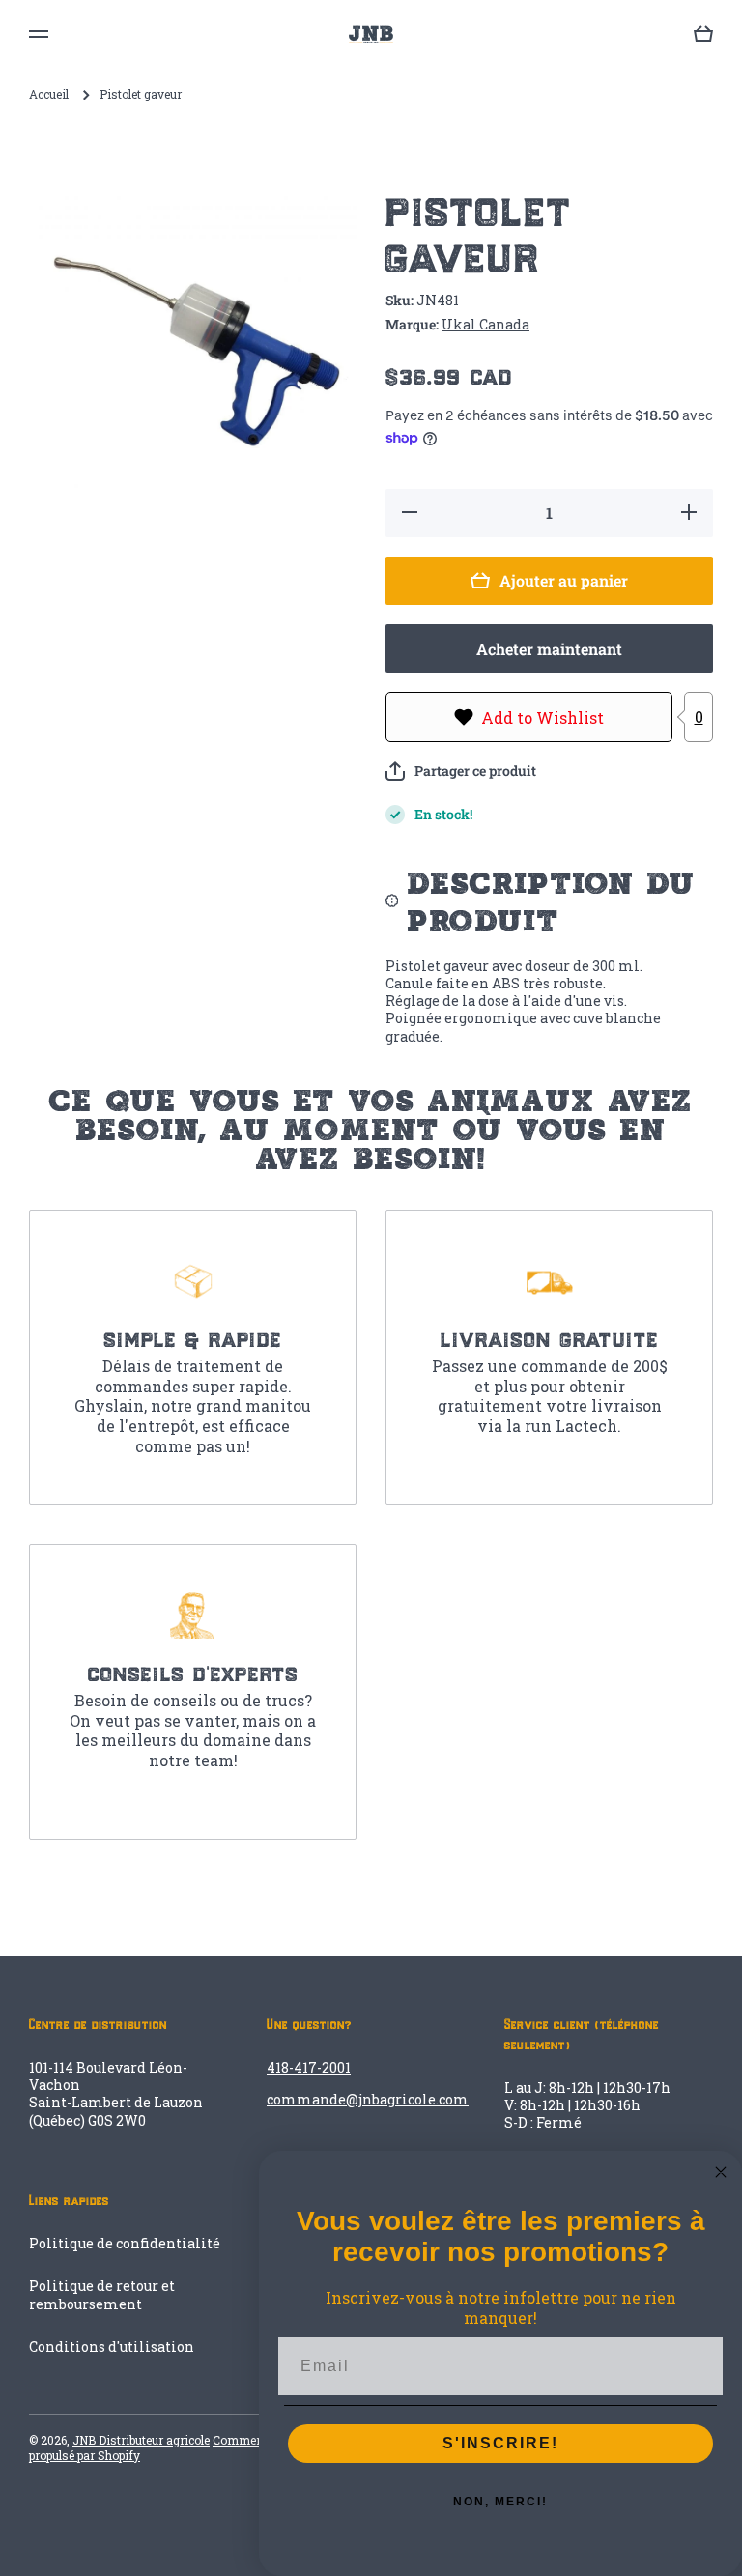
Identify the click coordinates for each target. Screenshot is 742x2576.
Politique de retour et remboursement (102, 2294)
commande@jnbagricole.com (368, 2099)
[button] (461, 771)
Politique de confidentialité (125, 2243)
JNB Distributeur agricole (141, 2440)
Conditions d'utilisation (112, 2347)
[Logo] (371, 34)
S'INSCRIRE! (500, 2443)
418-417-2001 (309, 2067)
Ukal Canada (485, 324)
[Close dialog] (721, 2172)
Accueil (49, 94)
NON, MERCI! (500, 2502)
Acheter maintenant (549, 649)
